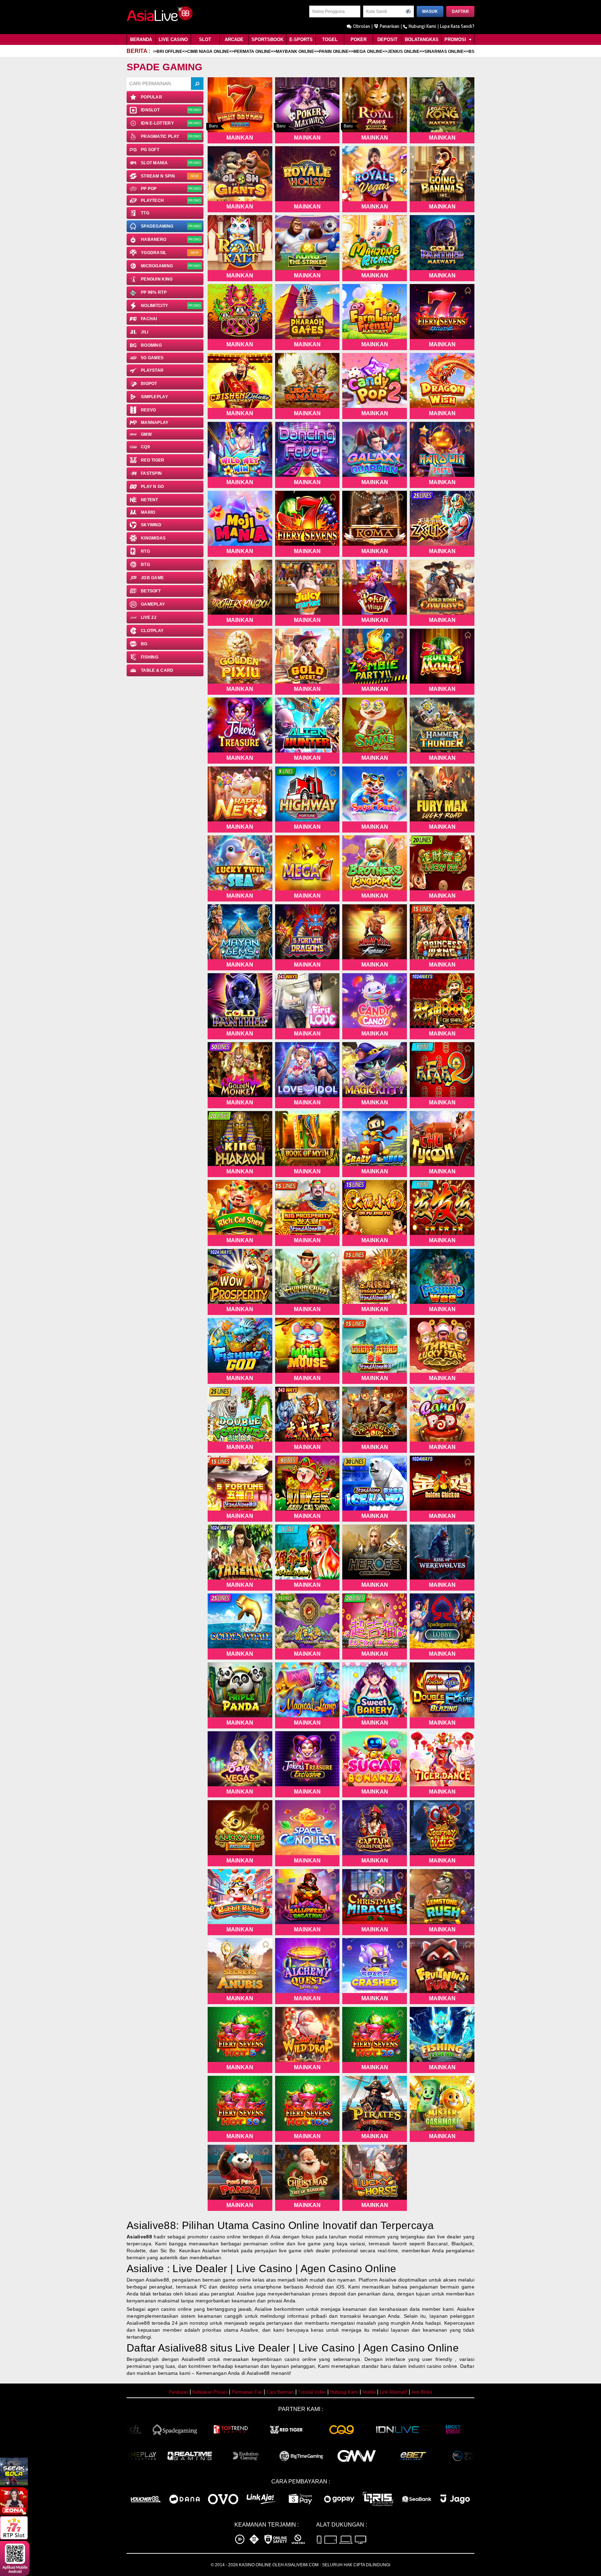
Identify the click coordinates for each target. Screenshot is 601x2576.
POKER (359, 40)
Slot (205, 40)
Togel (330, 40)
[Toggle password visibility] (408, 11)
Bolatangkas (422, 40)
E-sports (301, 40)
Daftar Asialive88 (167, 2348)
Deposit (387, 40)
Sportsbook (267, 40)
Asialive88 (139, 2237)
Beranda (141, 40)
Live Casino (173, 40)
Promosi (456, 40)
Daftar (460, 11)
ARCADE (234, 40)
